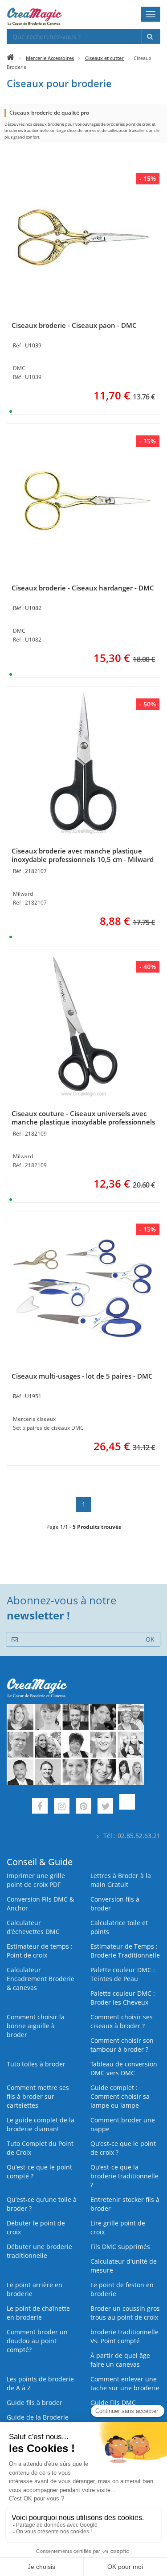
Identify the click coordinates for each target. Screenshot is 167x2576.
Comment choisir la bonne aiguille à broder (36, 2026)
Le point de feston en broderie (122, 2289)
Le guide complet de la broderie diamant (41, 2124)
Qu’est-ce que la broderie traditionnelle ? (124, 2176)
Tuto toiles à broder (36, 2064)
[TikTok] (127, 1807)
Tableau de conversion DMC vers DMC (124, 2068)
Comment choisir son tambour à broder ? (122, 2045)
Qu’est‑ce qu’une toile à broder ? (42, 2204)
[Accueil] (10, 58)
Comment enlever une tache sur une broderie (125, 2383)
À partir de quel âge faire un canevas (120, 2360)
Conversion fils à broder (115, 1904)
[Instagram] (62, 1807)
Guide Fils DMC (113, 2403)
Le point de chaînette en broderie (38, 2313)
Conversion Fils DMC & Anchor (40, 1904)
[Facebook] (40, 1807)
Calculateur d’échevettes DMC (33, 1927)
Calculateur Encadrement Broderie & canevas (41, 1979)
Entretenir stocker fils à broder (125, 2204)
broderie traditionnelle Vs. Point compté (124, 2336)
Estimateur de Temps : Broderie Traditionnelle (125, 1951)
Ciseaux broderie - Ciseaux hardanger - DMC (83, 588)
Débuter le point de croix (36, 2227)
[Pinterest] (83, 1807)
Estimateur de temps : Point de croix (40, 1951)
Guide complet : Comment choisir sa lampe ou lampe (120, 2096)
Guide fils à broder (35, 2403)
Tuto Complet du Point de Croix (40, 2148)
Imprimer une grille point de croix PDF (36, 1880)
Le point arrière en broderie (35, 2289)
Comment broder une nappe (123, 2124)
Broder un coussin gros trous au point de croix (125, 2313)
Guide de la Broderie (38, 2417)
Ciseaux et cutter (104, 58)
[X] (105, 1807)
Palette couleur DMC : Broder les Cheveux (123, 1998)
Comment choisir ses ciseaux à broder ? (122, 2021)
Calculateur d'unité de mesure (124, 2266)
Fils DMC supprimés (120, 2247)
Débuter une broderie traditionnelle (39, 2251)
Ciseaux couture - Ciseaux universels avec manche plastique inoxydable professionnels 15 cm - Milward (83, 1122)
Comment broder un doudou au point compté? (37, 2341)
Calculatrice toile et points (119, 1927)
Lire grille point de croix (118, 2227)
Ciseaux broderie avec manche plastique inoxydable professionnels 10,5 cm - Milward (83, 855)
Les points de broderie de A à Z (40, 2383)
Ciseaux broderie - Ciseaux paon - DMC (74, 325)
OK (150, 1639)
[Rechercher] (151, 36)
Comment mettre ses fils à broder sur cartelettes (38, 2096)
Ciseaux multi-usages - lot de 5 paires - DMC (82, 1376)
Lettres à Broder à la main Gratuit (121, 1880)
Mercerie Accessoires (50, 58)
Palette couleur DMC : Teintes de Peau (123, 1974)
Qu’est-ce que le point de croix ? (123, 2148)
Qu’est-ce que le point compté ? (39, 2171)
